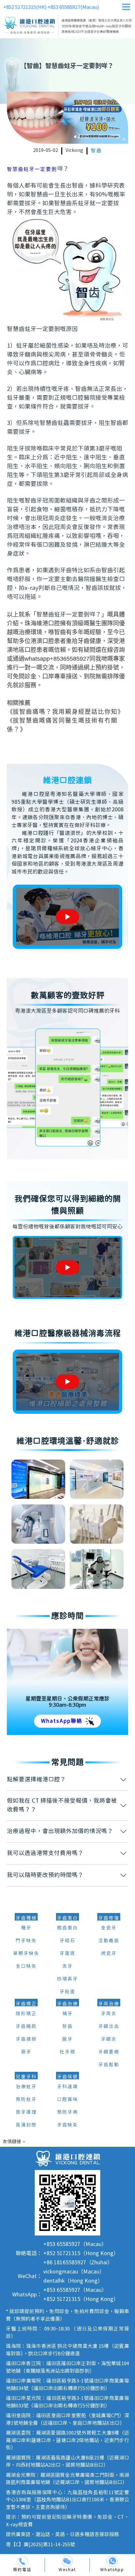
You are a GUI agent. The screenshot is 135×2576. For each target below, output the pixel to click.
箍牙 (26, 2052)
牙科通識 (67, 2087)
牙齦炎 (109, 2039)
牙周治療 (109, 2004)
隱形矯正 (26, 2014)
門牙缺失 (26, 1941)
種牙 (26, 1928)
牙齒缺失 (67, 2125)
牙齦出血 (109, 2027)
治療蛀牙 (26, 2087)
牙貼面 (67, 1992)
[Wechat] (67, 2561)
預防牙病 (67, 2112)
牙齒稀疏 (26, 2027)
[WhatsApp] (112, 2561)
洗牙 (67, 1966)
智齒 (96, 151)
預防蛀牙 (26, 2100)
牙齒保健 (67, 2077)
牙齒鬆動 (109, 2065)
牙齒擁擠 (26, 2039)
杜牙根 (67, 2052)
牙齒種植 (26, 1918)
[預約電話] (22, 2561)
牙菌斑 (67, 1954)
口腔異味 (67, 2100)
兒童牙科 (26, 2077)
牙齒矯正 (26, 2004)
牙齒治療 (67, 2004)
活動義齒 (109, 1941)
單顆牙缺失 (26, 1954)
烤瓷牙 (109, 1954)
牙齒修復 (109, 1918)
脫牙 (67, 2039)
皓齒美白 (67, 1928)
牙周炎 (109, 2014)
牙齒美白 (67, 1918)
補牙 (67, 2014)
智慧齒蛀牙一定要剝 (32, 169)
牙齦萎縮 (109, 2052)
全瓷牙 (109, 1928)
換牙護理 (26, 2112)
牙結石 (67, 1941)
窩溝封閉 (26, 2125)
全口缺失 (26, 1966)
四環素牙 (67, 1979)
